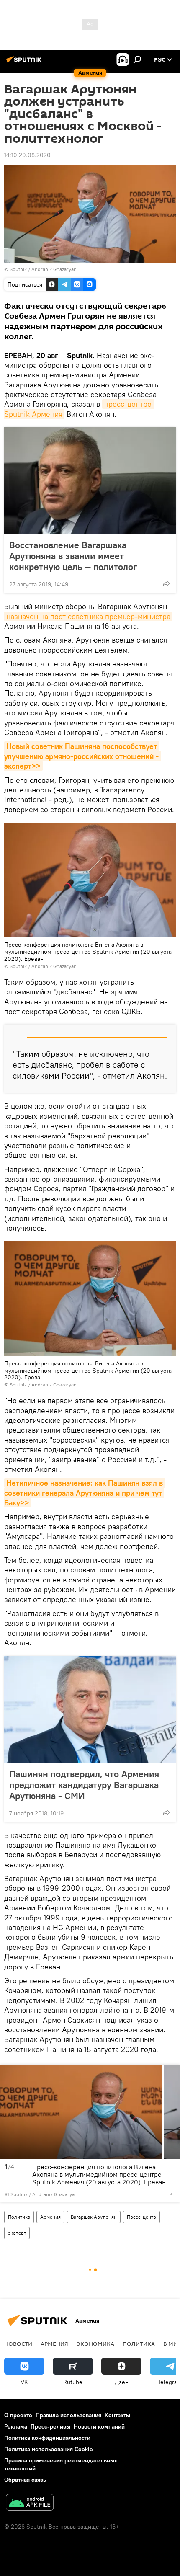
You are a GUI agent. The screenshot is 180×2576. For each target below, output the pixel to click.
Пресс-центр (141, 2217)
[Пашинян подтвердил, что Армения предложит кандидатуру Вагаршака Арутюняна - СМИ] (90, 1710)
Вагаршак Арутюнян (94, 2217)
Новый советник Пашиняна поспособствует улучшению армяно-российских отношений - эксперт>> (82, 756)
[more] (166, 583)
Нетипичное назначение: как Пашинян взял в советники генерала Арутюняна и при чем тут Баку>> (85, 1493)
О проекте (18, 2415)
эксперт (17, 2233)
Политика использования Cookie (49, 2449)
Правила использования (68, 2415)
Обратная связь (25, 2480)
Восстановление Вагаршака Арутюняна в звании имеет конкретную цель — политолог (73, 556)
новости (18, 2344)
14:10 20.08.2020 (27, 155)
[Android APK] (30, 2503)
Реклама (16, 2426)
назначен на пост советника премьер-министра (88, 616)
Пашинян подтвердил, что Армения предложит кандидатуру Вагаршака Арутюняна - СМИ (84, 1785)
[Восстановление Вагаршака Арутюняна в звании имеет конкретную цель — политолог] (90, 481)
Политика (19, 2217)
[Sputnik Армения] (25, 63)
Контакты (117, 2415)
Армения (50, 2217)
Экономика (95, 2344)
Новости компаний (99, 2426)
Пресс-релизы (50, 2426)
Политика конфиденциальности (47, 2438)
